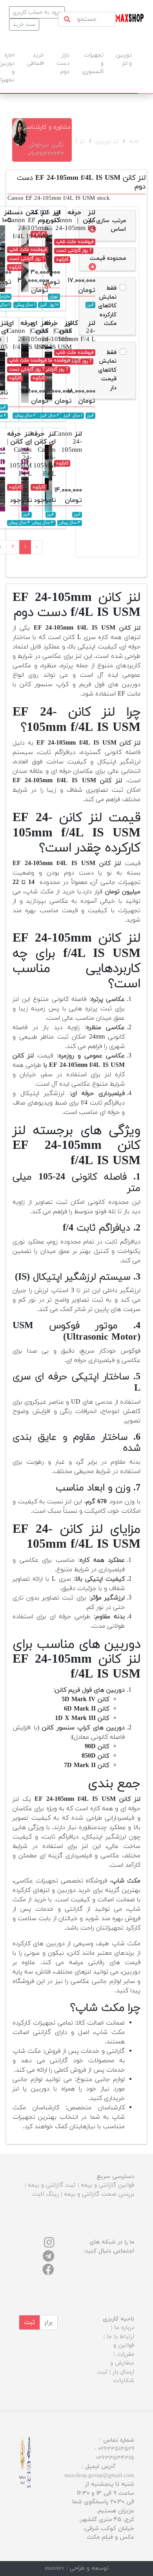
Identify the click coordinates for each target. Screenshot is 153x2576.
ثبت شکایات (116, 2377)
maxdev (55, 2568)
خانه (134, 141)
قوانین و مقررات (124, 2350)
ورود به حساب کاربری (37, 12)
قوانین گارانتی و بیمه (107, 2185)
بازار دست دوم (63, 63)
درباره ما (124, 2328)
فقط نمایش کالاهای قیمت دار (107, 370)
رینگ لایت (46, 2194)
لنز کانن (76, 141)
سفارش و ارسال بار (122, 2368)
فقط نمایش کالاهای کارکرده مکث (107, 306)
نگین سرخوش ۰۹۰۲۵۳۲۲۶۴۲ (46, 150)
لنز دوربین (107, 141)
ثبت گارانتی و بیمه (52, 2185)
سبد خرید (24, 25)
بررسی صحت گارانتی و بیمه (99, 2194)
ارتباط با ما (120, 2337)
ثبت (29, 2322)
